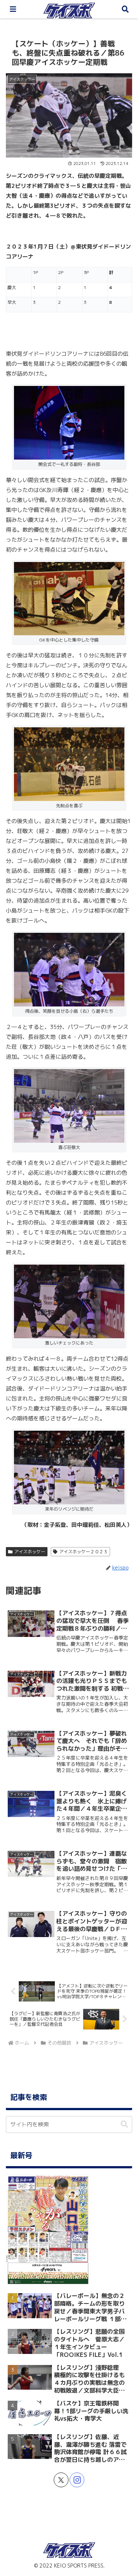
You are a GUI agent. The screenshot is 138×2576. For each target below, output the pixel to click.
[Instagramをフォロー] (77, 2480)
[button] (124, 2124)
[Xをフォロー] (61, 2480)
